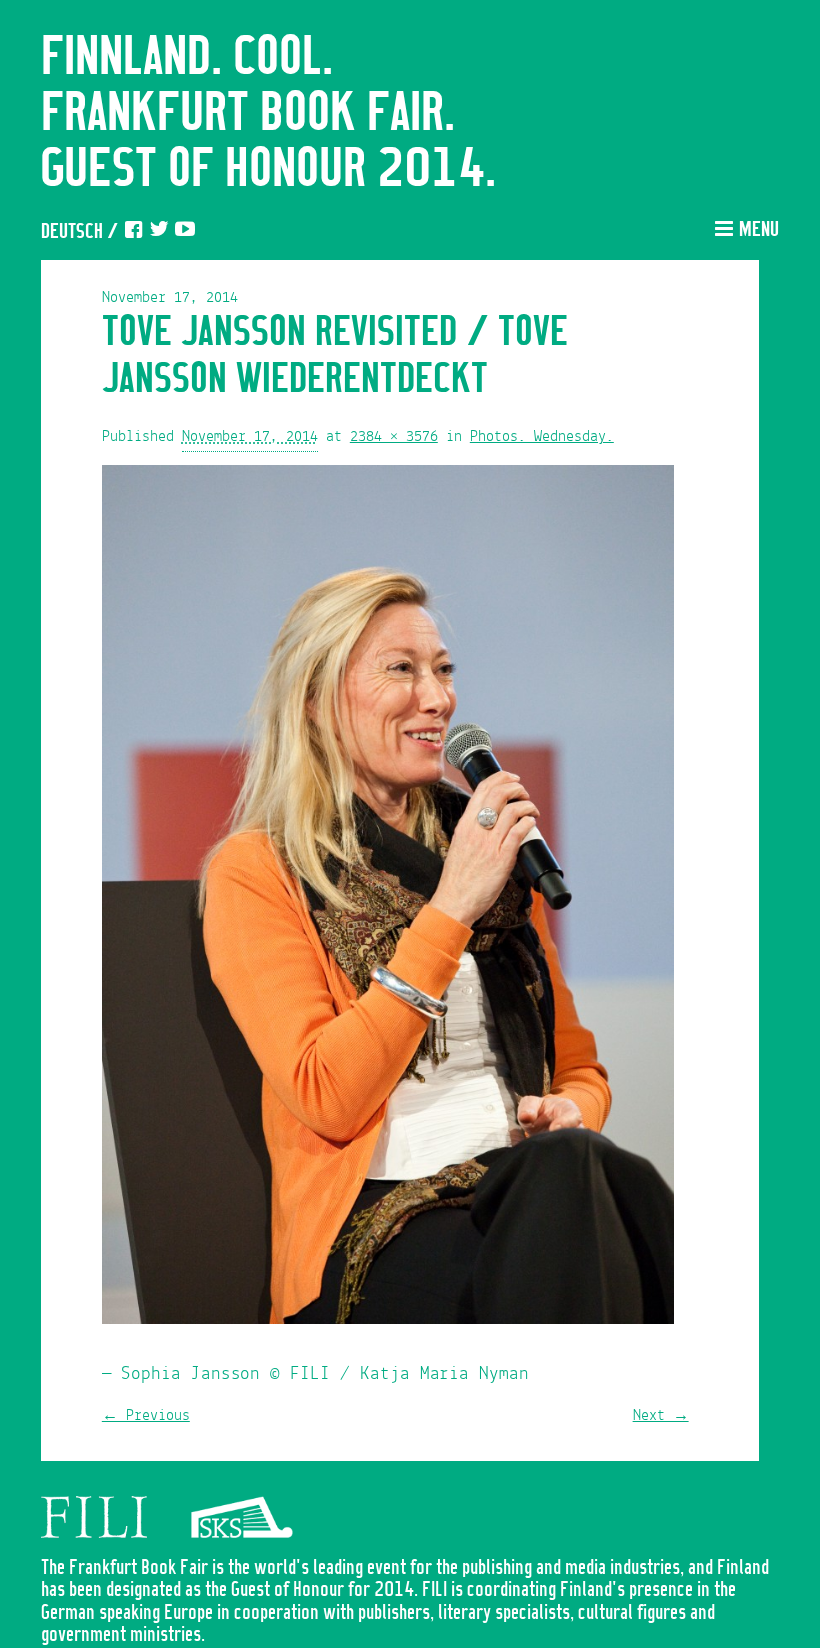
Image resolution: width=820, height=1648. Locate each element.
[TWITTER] (159, 232)
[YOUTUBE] (185, 232)
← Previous (146, 1416)
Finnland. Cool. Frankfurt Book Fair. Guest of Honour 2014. (268, 114)
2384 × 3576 (394, 437)
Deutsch (72, 232)
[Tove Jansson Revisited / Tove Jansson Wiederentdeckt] (388, 900)
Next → (661, 1416)
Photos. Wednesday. (542, 437)
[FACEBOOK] (133, 232)
